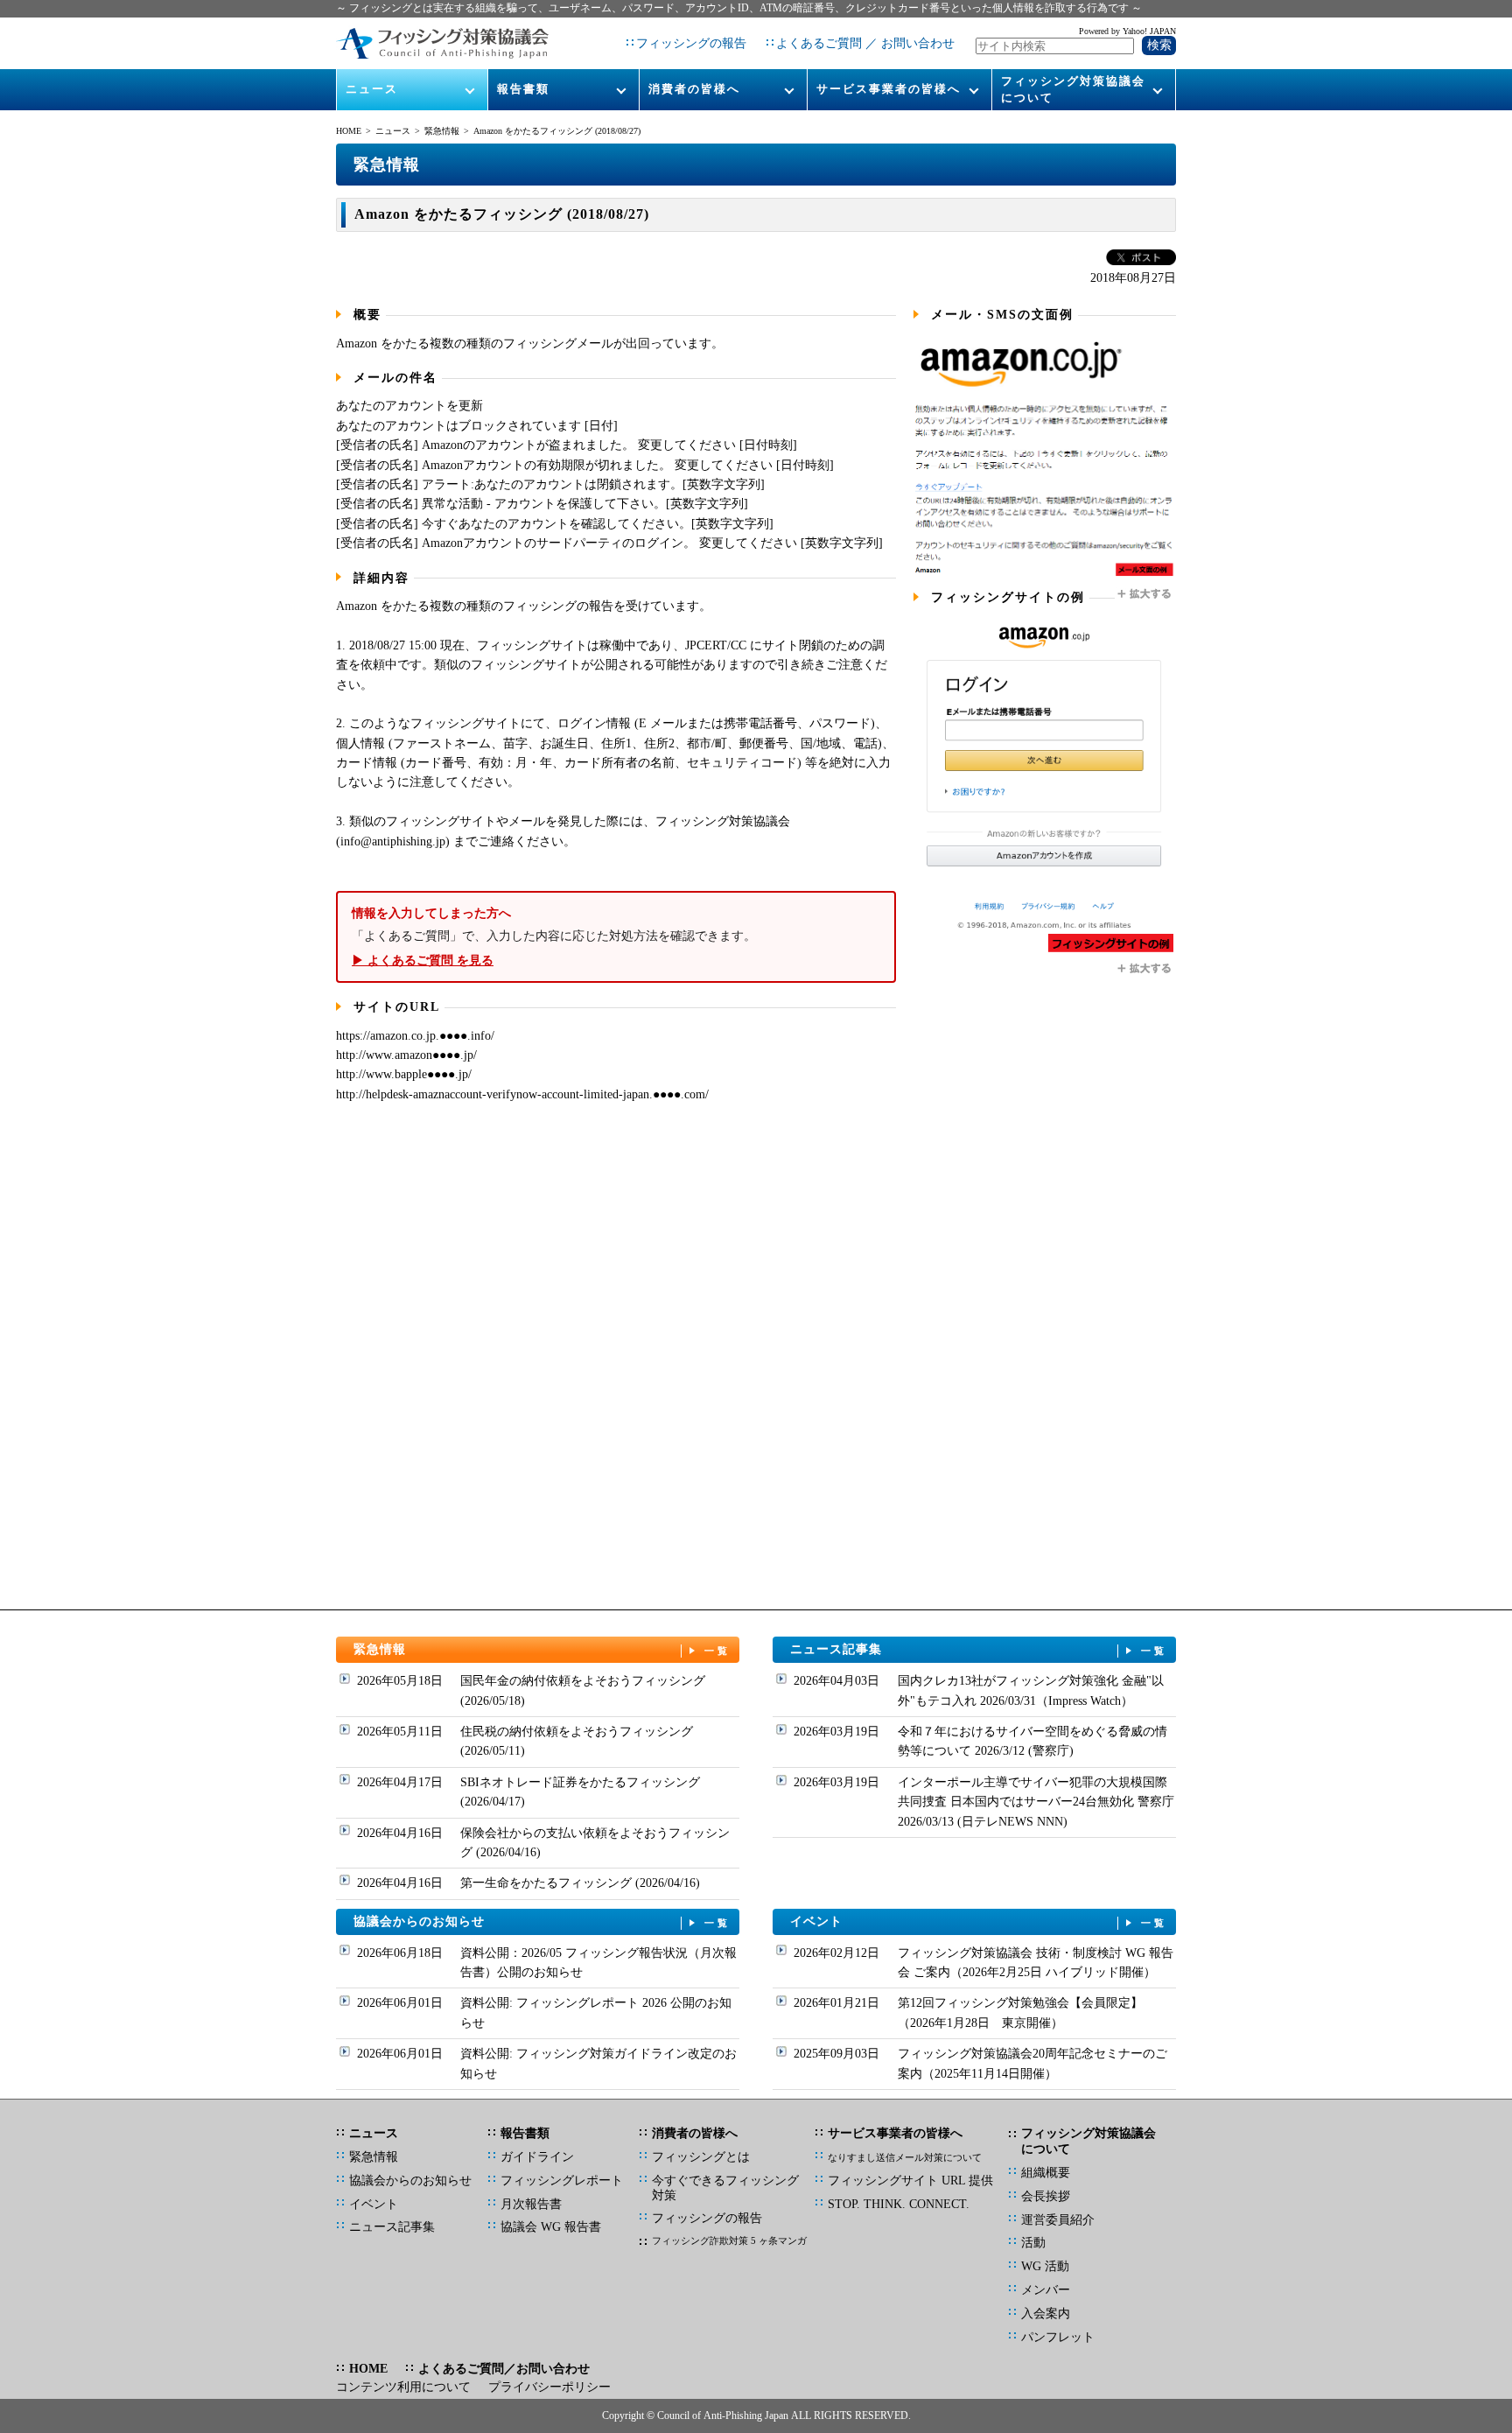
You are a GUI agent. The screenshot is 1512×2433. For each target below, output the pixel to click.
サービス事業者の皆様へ (889, 89)
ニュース (372, 89)
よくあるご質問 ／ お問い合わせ (865, 43)
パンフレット (1058, 2337)
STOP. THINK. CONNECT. (899, 2204)
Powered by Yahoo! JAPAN (1127, 31)
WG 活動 (1045, 2266)
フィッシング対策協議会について (1073, 89)
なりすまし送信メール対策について (905, 2157)
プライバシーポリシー (549, 2387)
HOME (349, 131)
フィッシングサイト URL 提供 (910, 2181)
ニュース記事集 (979, 1649)
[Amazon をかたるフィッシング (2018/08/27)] (1045, 575)
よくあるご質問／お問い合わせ (504, 2369)
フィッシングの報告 (691, 43)
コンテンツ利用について (403, 2387)
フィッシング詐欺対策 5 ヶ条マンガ (729, 2240)
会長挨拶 (1046, 2196)
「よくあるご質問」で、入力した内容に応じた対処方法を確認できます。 (554, 936)
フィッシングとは (701, 2157)
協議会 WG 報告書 (551, 2227)
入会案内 (1046, 2314)
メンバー (1046, 2290)
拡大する (1145, 594)
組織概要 (1046, 2173)
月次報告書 (531, 2204)
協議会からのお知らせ (542, 1921)
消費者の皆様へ (694, 89)
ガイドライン (537, 2157)
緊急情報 (442, 131)
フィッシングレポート (562, 2181)
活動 (1033, 2243)
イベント (979, 1921)
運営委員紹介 (1058, 2220)
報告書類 (523, 89)
